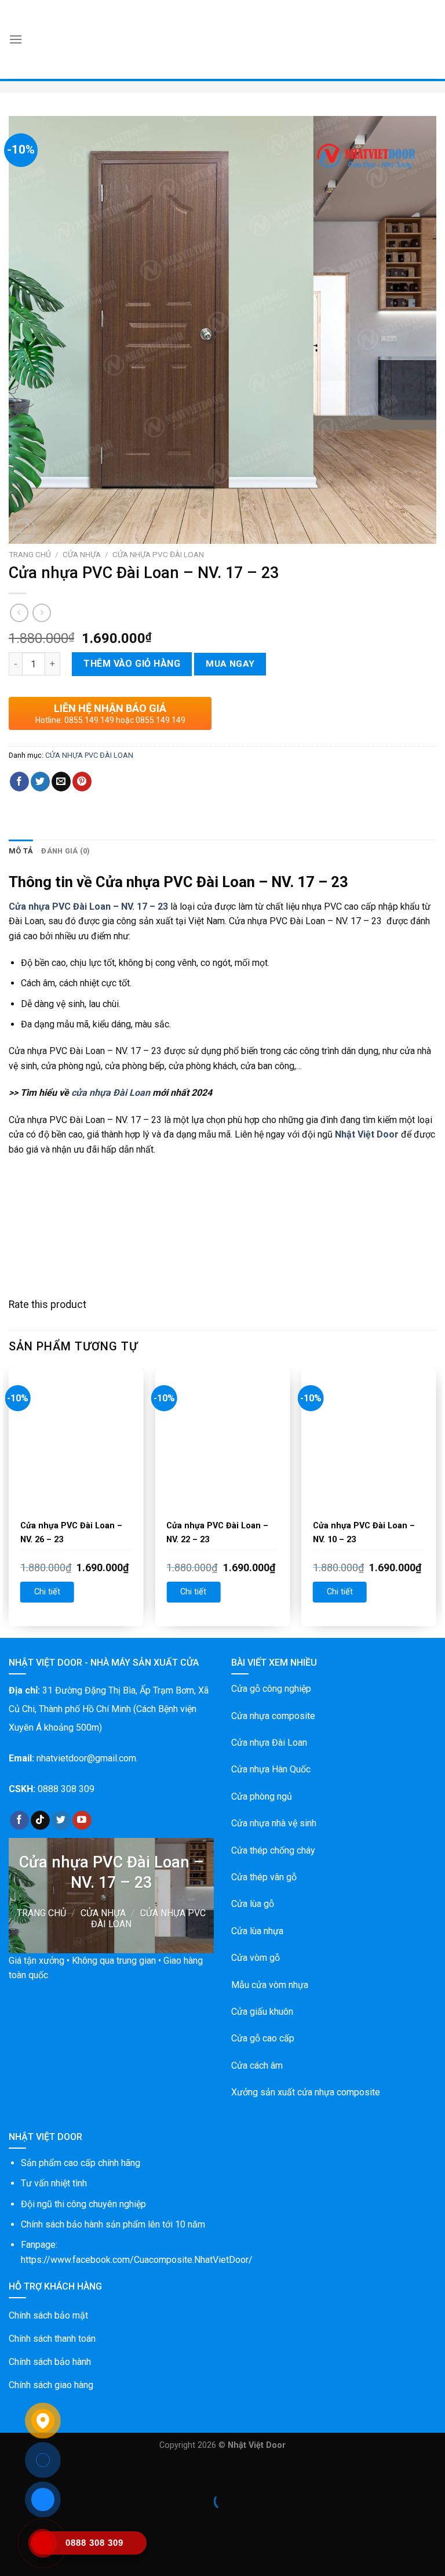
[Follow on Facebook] (19, 1821)
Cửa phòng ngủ (262, 1796)
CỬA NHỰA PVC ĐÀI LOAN (158, 554)
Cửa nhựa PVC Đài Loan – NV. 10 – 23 (364, 1533)
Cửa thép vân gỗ (264, 1877)
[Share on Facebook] (19, 782)
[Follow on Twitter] (61, 1821)
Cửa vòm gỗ (256, 1958)
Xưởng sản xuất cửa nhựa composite (306, 2092)
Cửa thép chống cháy (273, 1850)
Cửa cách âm (257, 2065)
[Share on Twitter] (40, 782)
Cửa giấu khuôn (262, 2012)
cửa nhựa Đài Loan (111, 1093)
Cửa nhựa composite (273, 1716)
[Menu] (16, 39)
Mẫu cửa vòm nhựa (270, 1985)
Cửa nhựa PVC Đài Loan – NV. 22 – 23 (217, 1533)
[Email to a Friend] (61, 782)
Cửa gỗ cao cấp (263, 2038)
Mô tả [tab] (21, 851)
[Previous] (9, 1501)
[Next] (436, 1501)
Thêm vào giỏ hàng (132, 664)
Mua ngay (230, 664)
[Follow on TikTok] (40, 1821)
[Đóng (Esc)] (11, 2473)
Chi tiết (47, 1592)
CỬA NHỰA (82, 554)
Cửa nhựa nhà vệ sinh (274, 1823)
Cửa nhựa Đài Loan (269, 1743)
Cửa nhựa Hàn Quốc (271, 1769)
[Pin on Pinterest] (82, 782)
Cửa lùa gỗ (253, 1904)
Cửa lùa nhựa (257, 1931)
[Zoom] (24, 530)
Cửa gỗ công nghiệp (271, 1689)
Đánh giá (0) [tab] (65, 851)
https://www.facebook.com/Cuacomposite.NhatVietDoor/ (137, 2260)
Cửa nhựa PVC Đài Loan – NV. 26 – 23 (71, 1533)
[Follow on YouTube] (82, 1821)
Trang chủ (30, 554)
